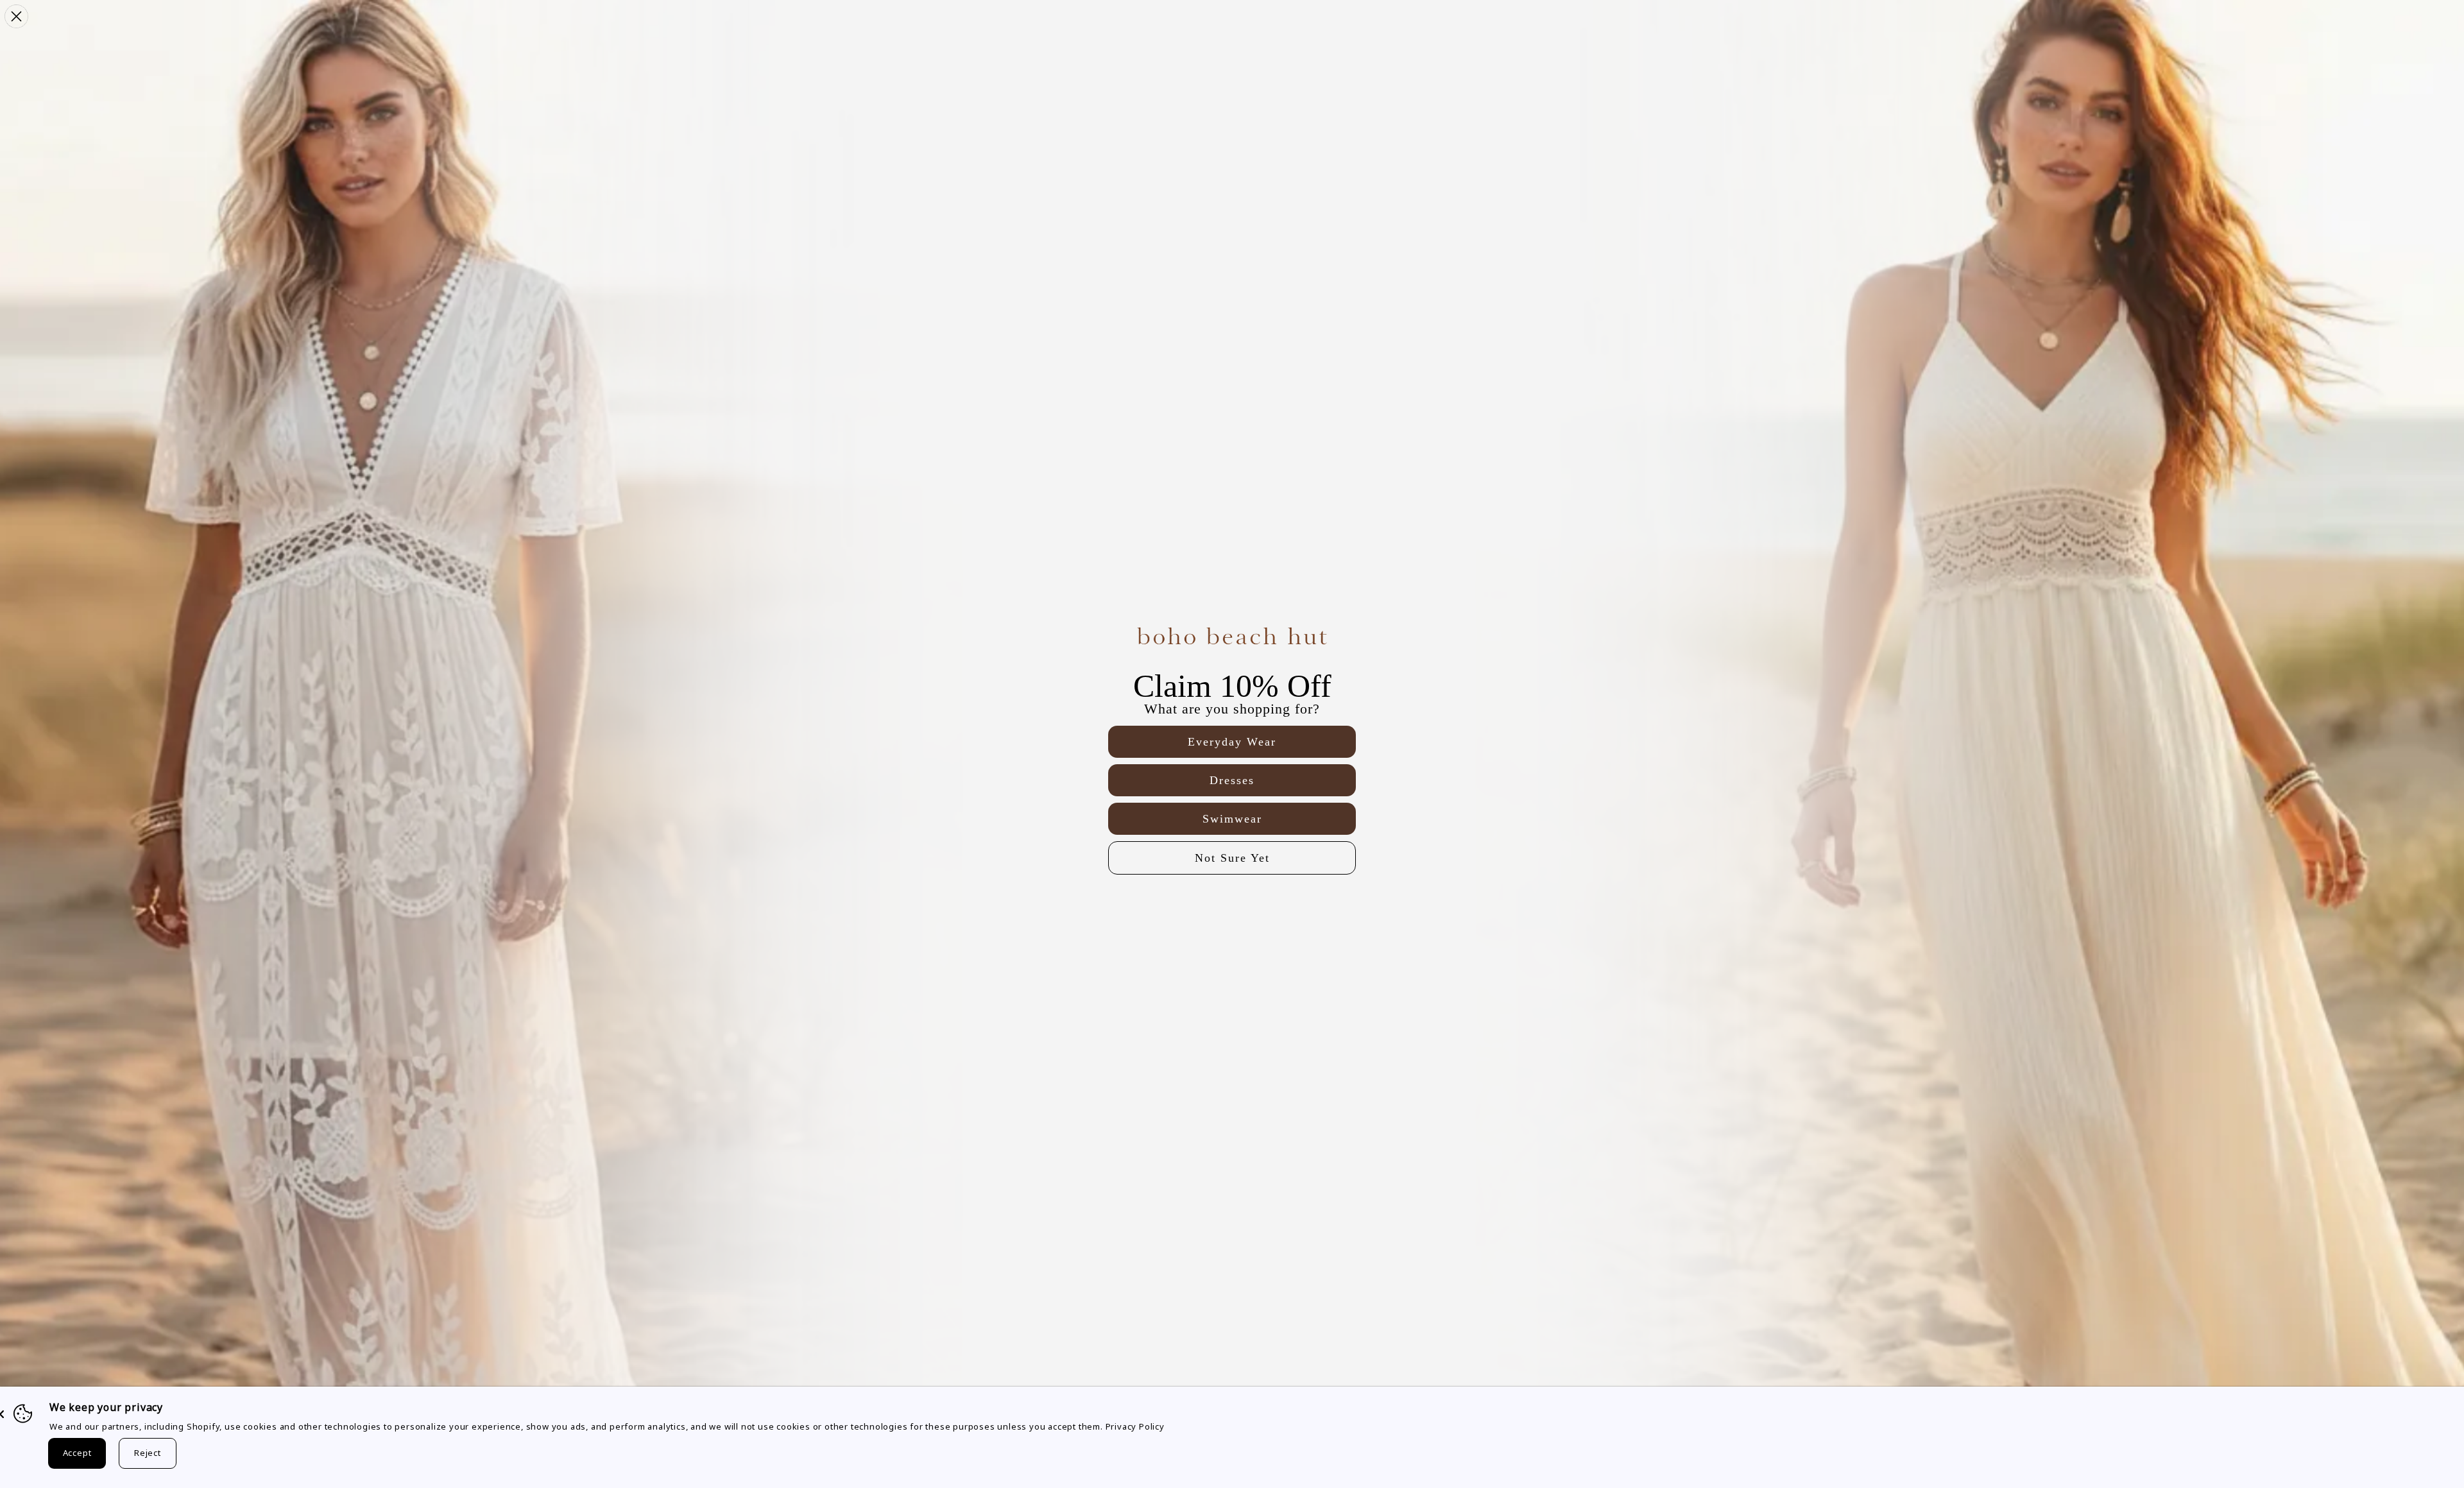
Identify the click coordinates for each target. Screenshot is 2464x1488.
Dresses (1232, 780)
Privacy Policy (1135, 1426)
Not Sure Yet (1232, 858)
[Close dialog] (16, 16)
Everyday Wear (1232, 742)
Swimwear (1232, 819)
